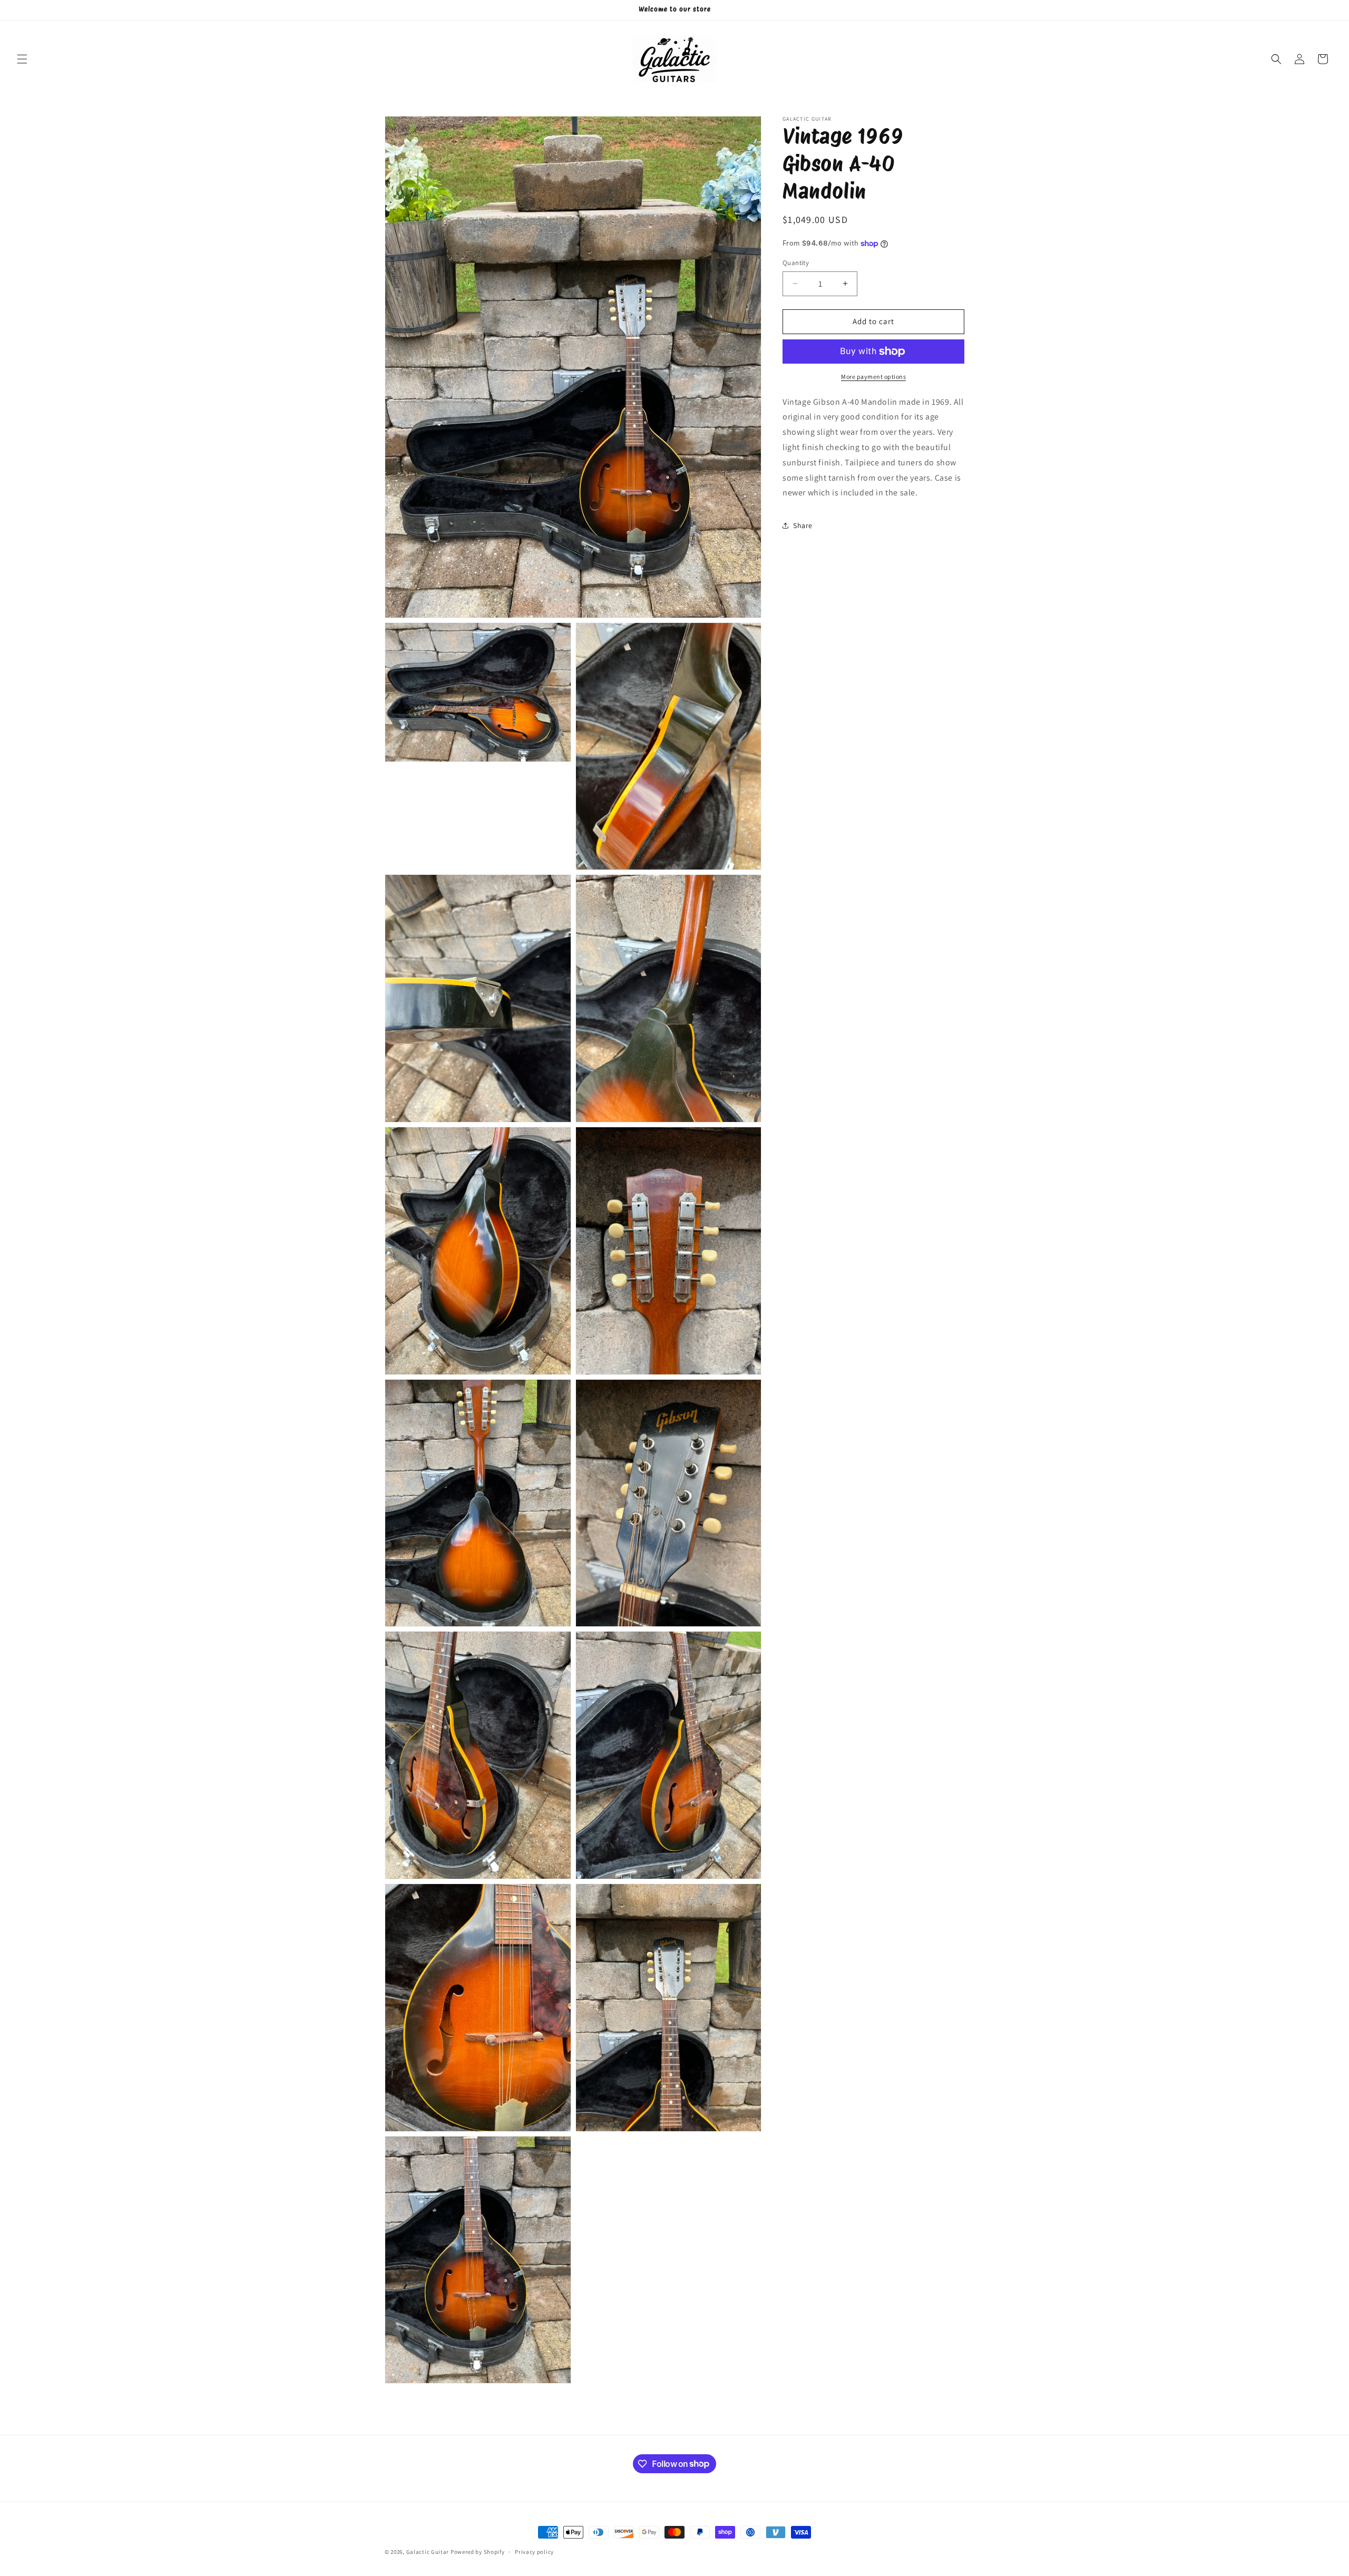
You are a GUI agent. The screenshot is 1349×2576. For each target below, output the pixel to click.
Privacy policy (534, 2551)
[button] (22, 59)
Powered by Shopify (478, 2552)
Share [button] (803, 525)
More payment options (873, 377)
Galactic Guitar (428, 2552)
